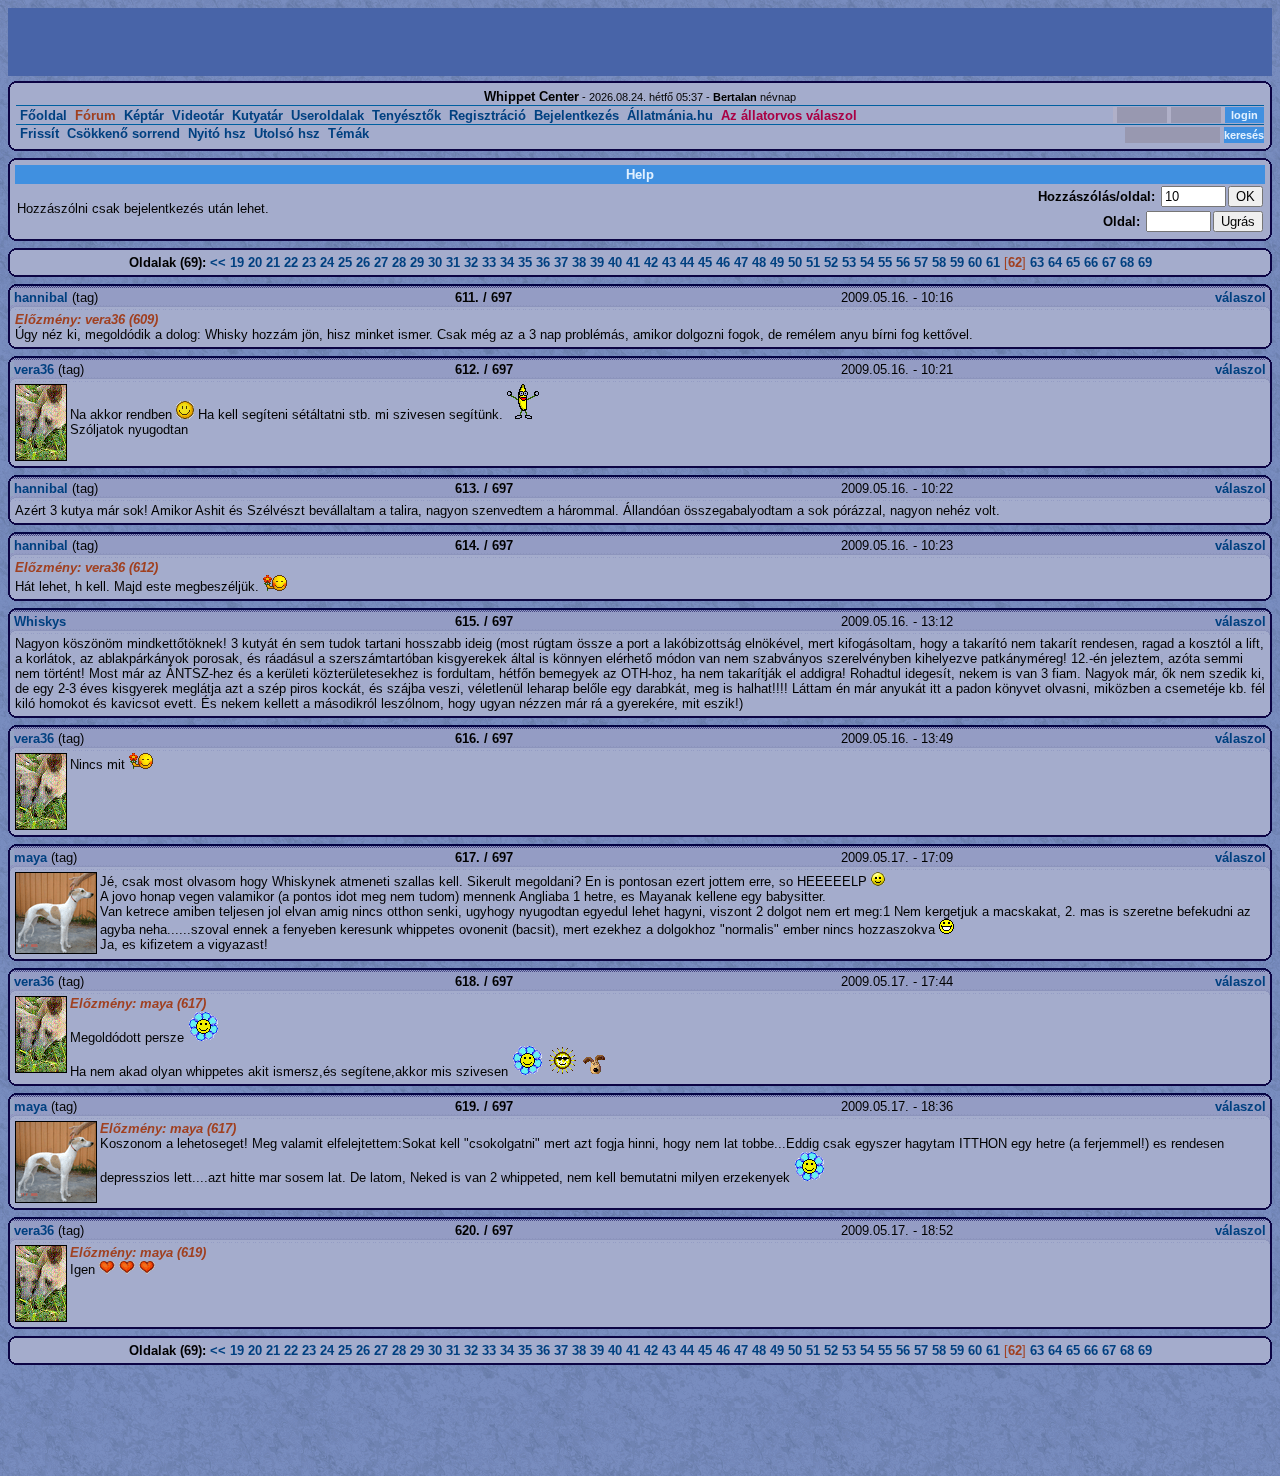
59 (957, 262)
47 (741, 262)
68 (1127, 262)
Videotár (198, 115)
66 (1091, 262)
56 (903, 262)
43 (669, 262)
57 (921, 262)
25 (345, 262)
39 (597, 262)
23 (309, 262)
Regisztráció (487, 115)
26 (363, 262)
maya (30, 857)
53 (849, 262)
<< (218, 262)
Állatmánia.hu (670, 115)
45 (705, 262)
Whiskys (40, 621)
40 (615, 262)
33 (489, 262)
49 (777, 262)
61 (993, 262)
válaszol (1240, 297)
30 (435, 262)
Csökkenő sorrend (123, 133)
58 (939, 262)
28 (399, 262)
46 (723, 262)
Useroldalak (327, 115)
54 (867, 262)
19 (237, 262)
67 (1109, 262)
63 (1037, 262)
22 (291, 262)
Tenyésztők (406, 115)
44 (687, 262)
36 (543, 262)
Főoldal (43, 115)
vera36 (34, 369)
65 (1073, 262)
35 (525, 262)
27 (381, 262)
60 (975, 262)
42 (651, 262)
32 (471, 262)
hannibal (41, 297)
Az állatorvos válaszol (789, 115)
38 (579, 262)
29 (417, 262)
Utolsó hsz (287, 133)
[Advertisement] (326, 42)
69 (1145, 262)
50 (795, 262)
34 (507, 262)
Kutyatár (257, 115)
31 (453, 262)
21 (273, 262)
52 (831, 262)
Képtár (144, 115)
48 (759, 262)
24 (327, 262)
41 (633, 262)
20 (255, 262)
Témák (348, 133)
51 (813, 262)
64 (1055, 262)
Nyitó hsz (217, 133)
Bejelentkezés (576, 115)
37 (561, 262)
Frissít (39, 133)
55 (885, 262)
